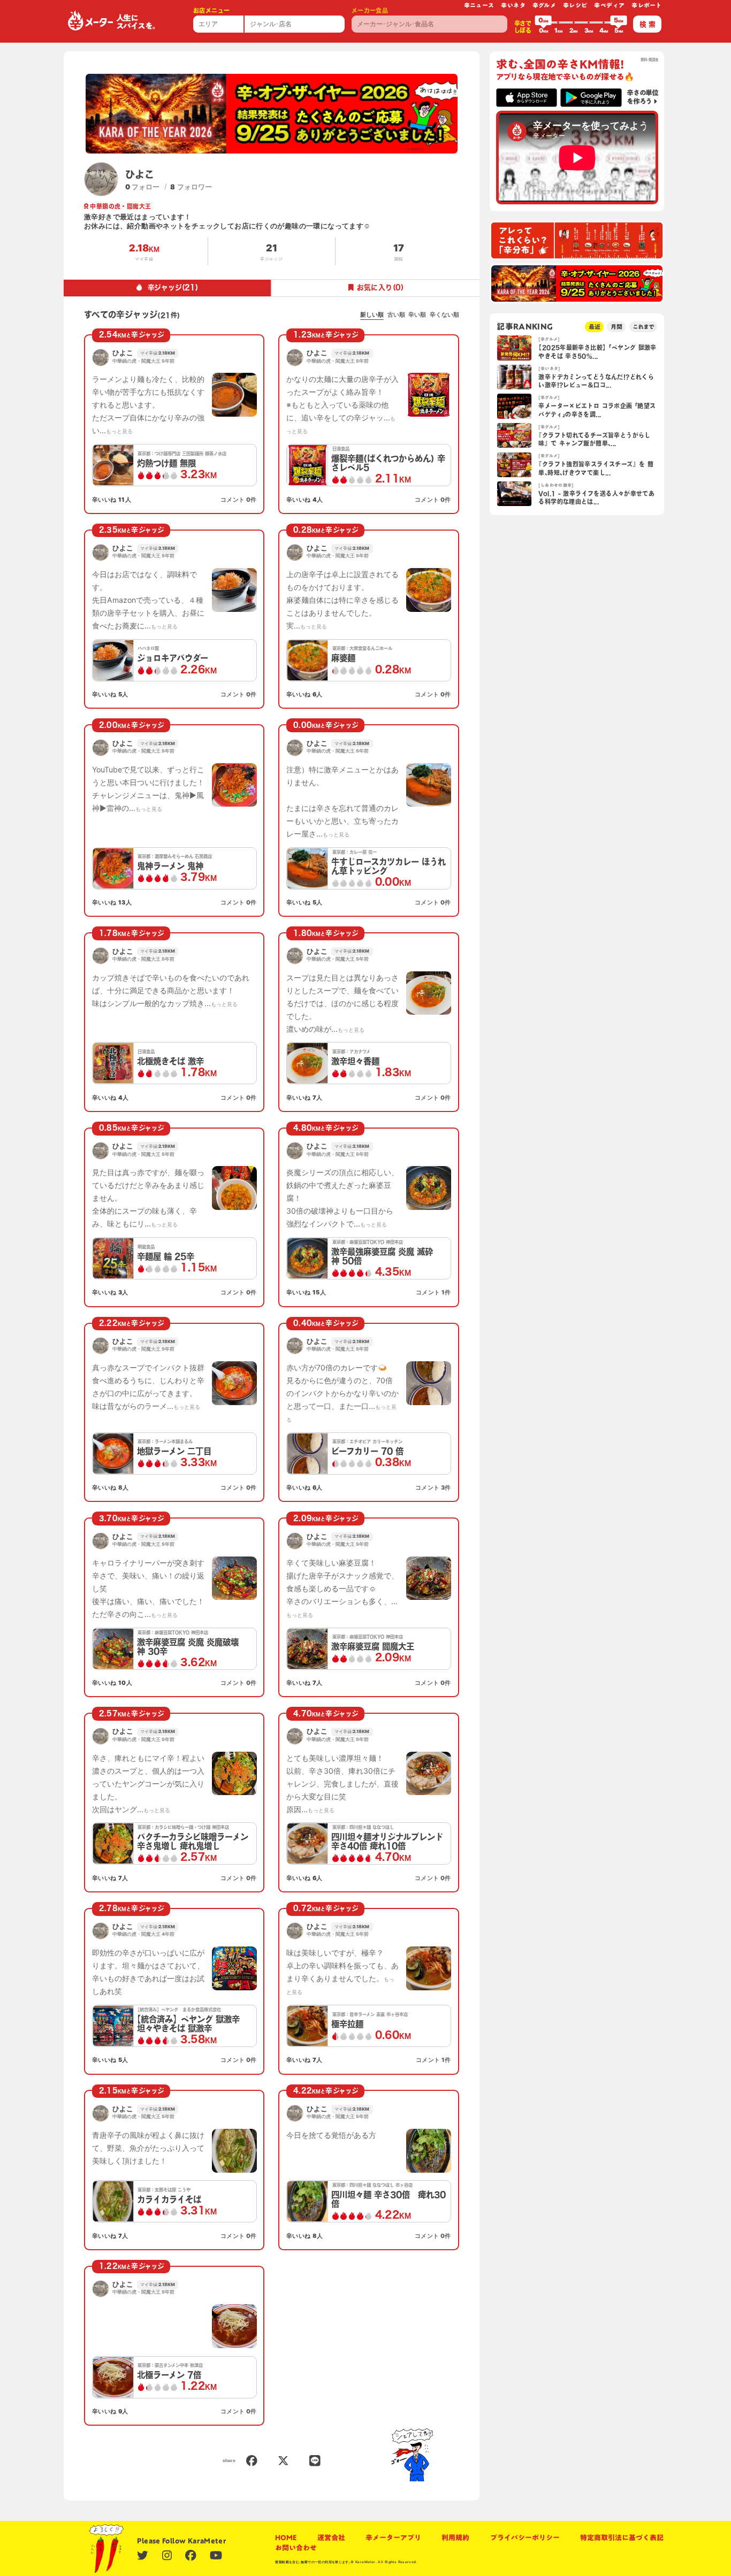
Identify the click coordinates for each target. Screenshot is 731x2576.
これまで (643, 327)
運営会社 (331, 2538)
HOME (286, 2538)
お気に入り (380, 287)
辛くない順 (444, 315)
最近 (595, 327)
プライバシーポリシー (525, 2538)
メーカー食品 (370, 10)
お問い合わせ (296, 2548)
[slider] (543, 22)
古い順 (396, 315)
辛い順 (417, 315)
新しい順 (372, 315)
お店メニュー (211, 10)
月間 (616, 327)
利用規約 (455, 2538)
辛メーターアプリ (393, 2538)
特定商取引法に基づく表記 (622, 2538)
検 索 (648, 24)
